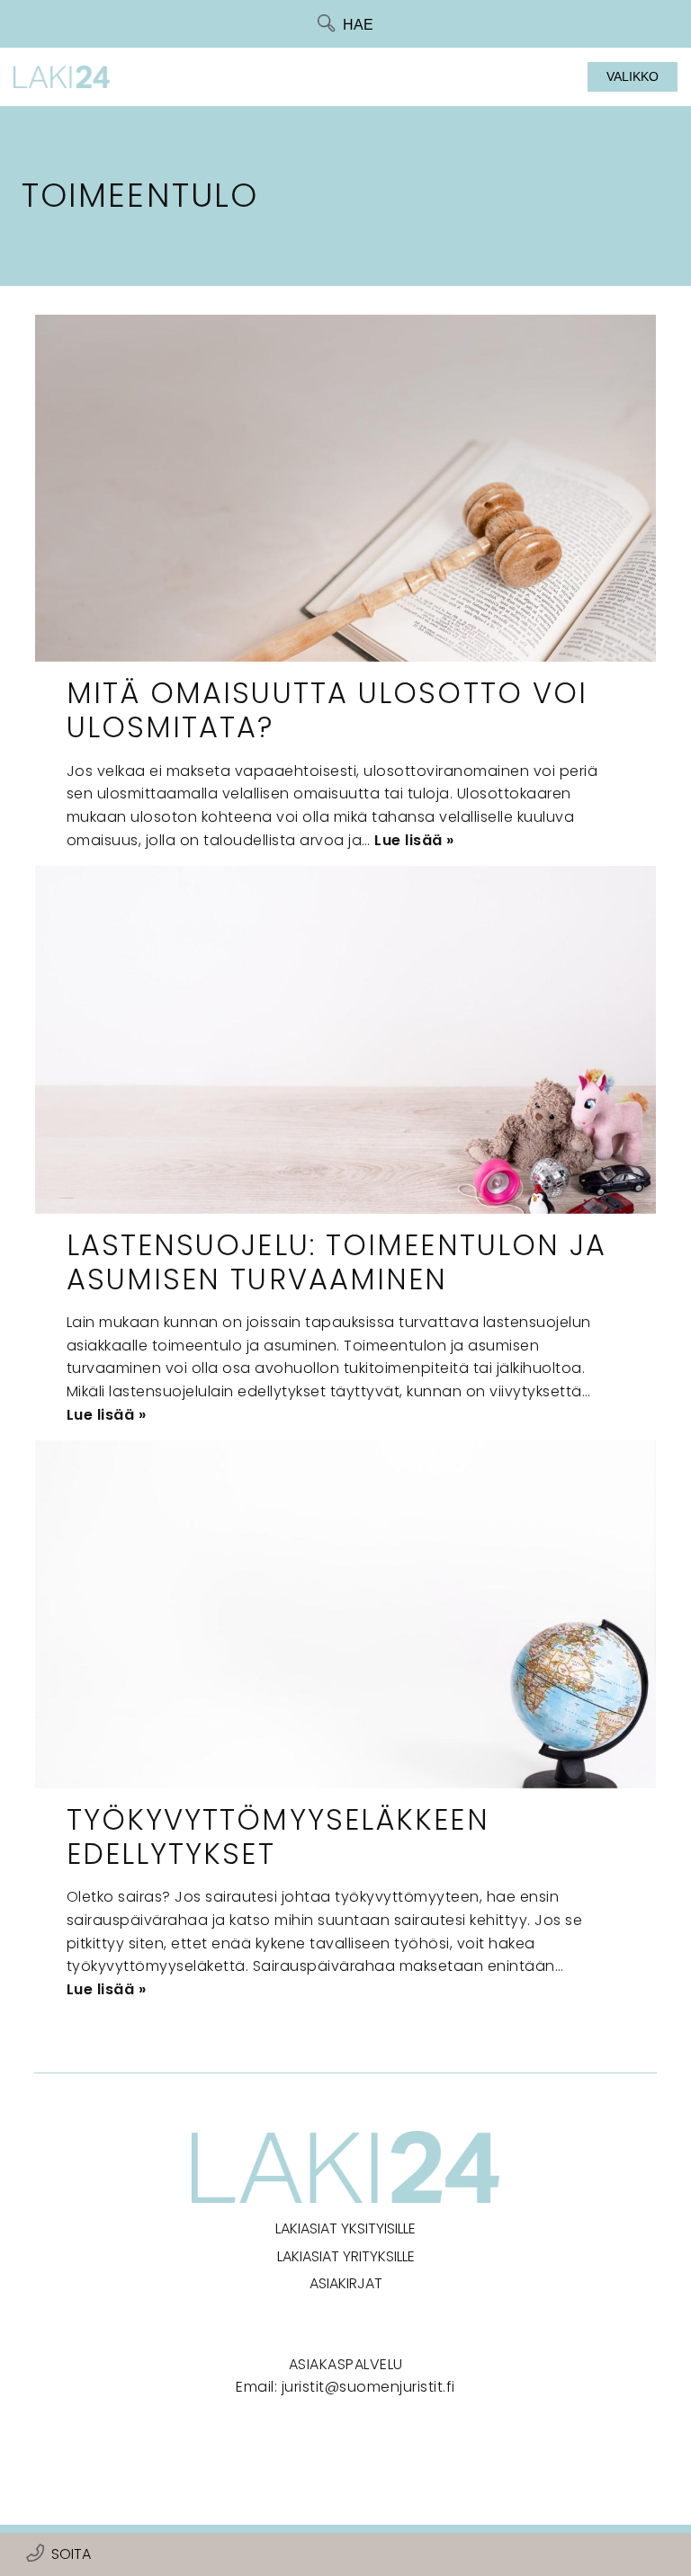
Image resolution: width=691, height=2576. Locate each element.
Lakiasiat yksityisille (345, 2228)
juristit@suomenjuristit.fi (368, 2387)
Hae (358, 25)
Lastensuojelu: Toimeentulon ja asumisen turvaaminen (337, 1262)
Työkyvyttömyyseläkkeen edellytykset (278, 1836)
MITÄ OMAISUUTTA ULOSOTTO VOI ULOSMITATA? (328, 710)
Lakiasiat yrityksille (346, 2256)
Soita (71, 2554)
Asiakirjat (346, 2283)
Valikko (633, 76)
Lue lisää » (414, 840)
